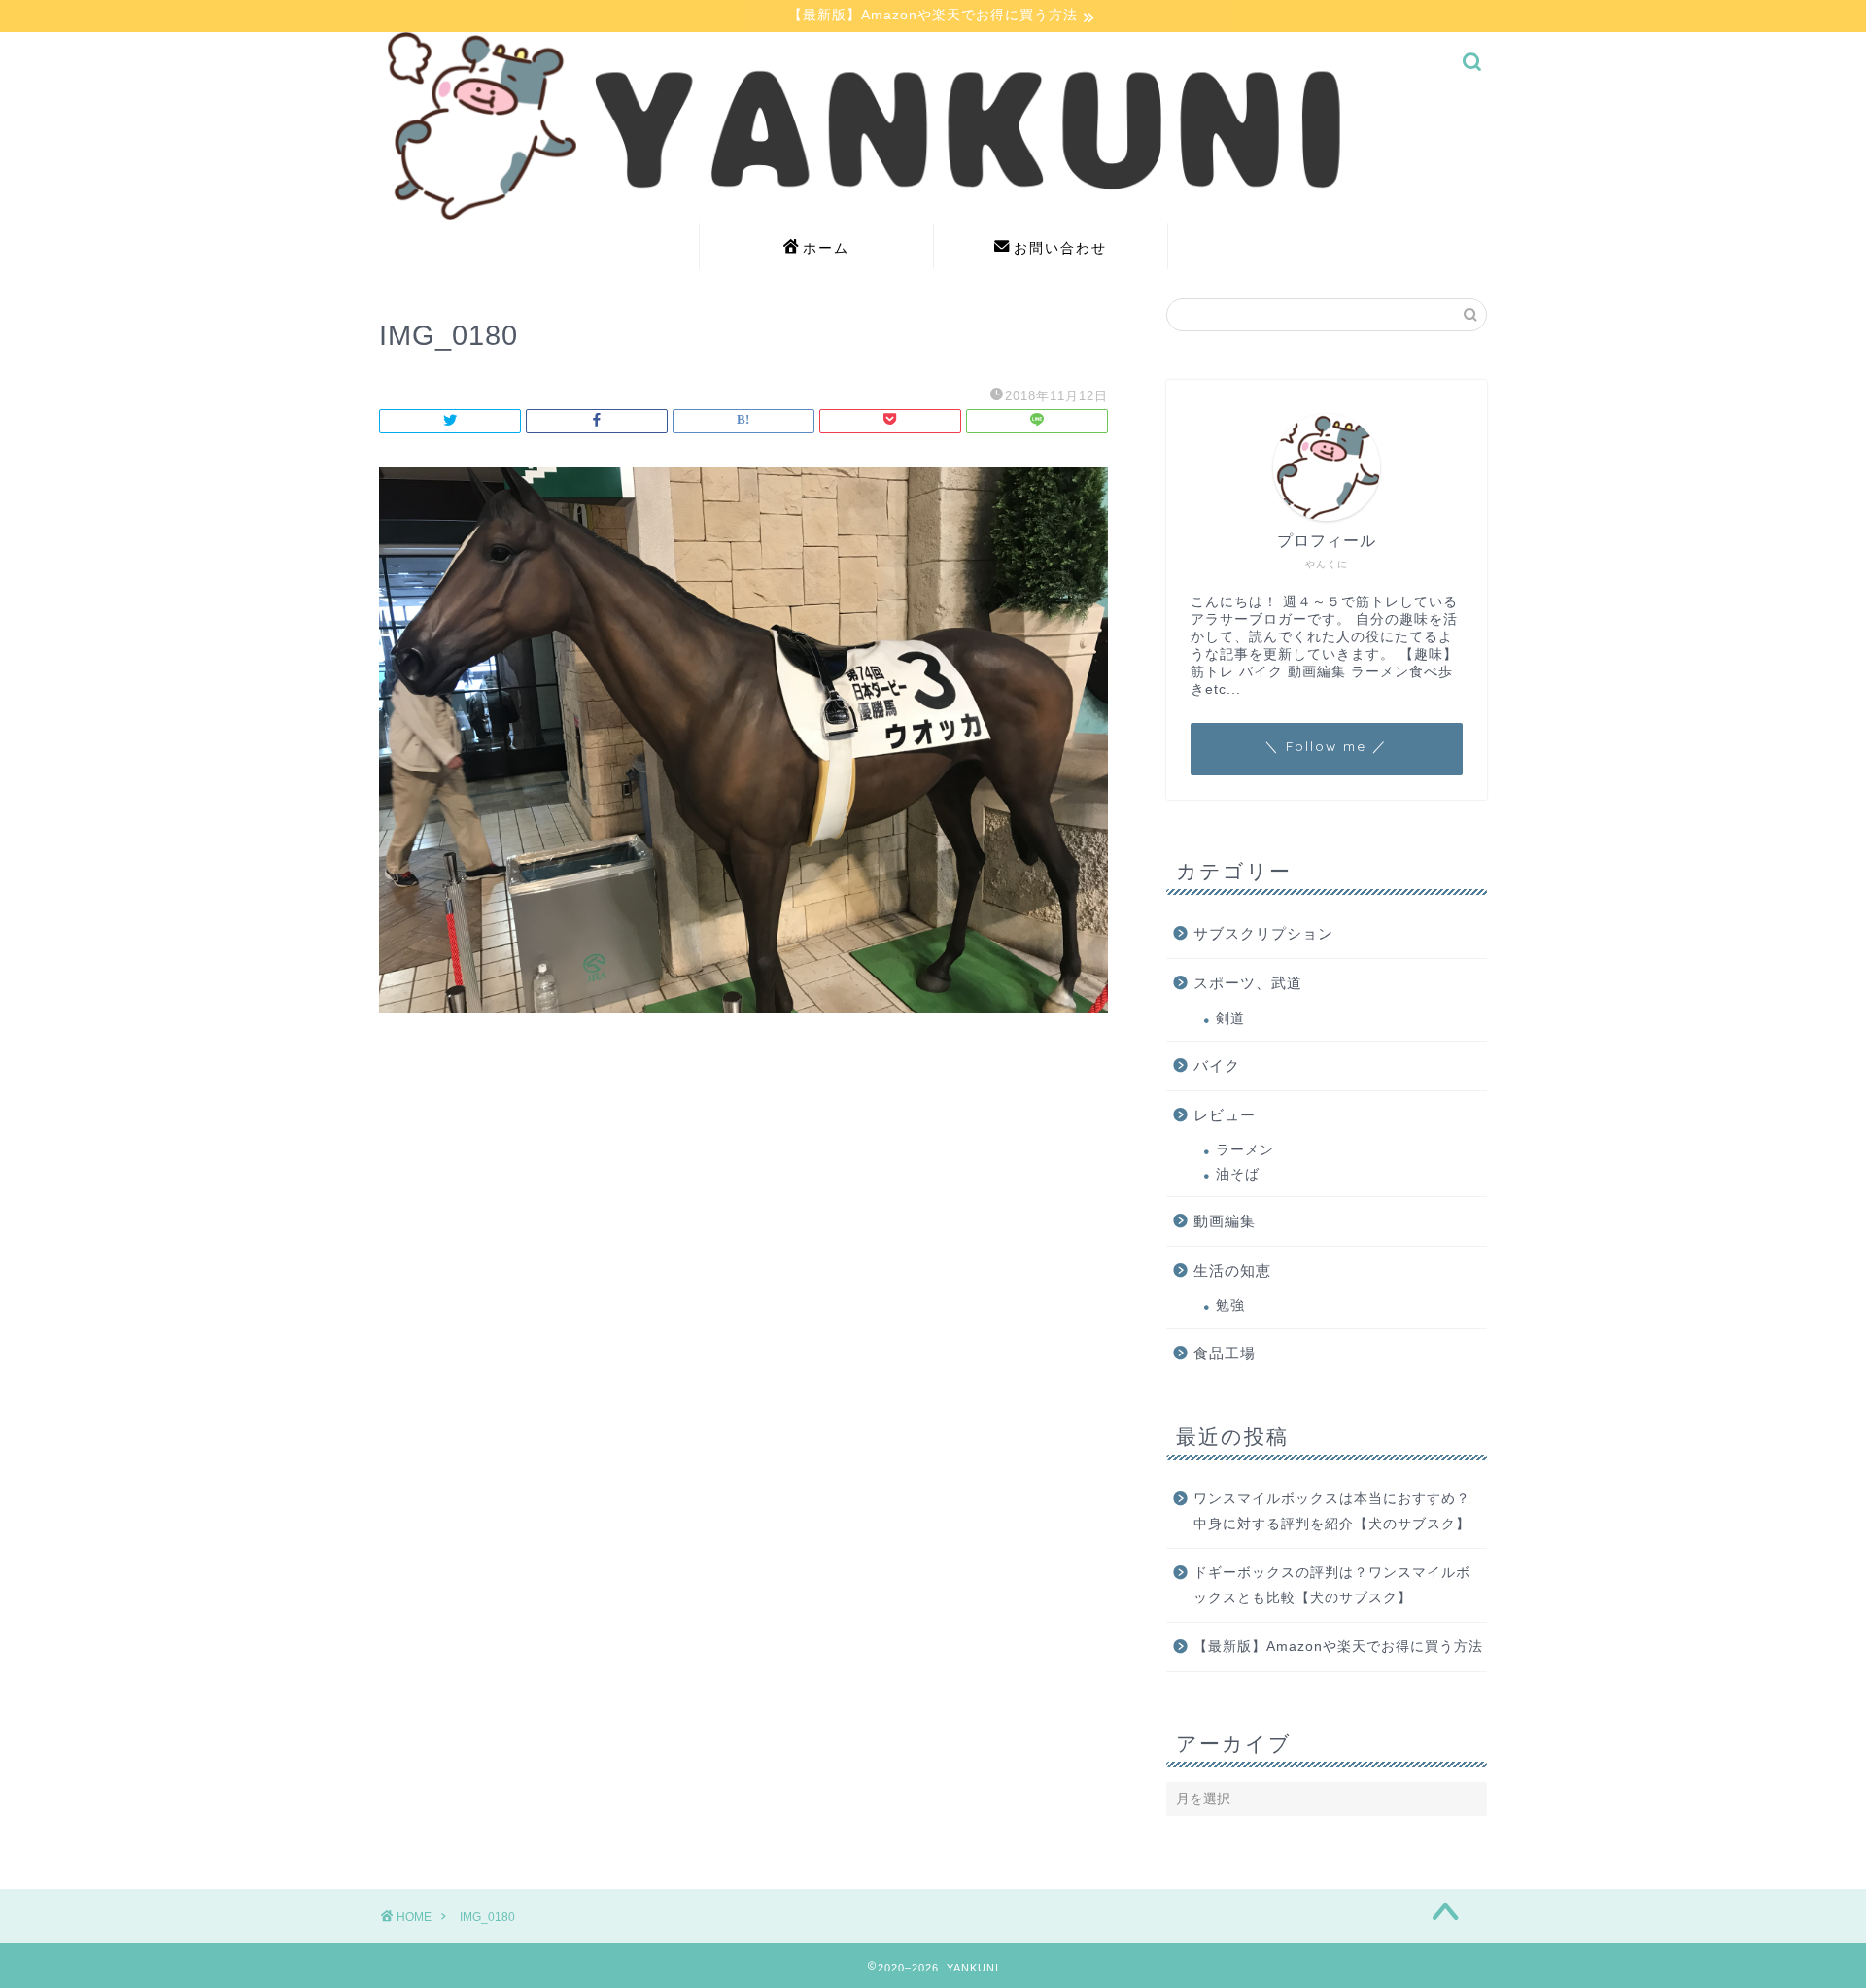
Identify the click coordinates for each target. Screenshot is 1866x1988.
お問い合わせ (1060, 248)
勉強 (1230, 1305)
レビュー (1225, 1115)
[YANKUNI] (933, 214)
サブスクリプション (1263, 933)
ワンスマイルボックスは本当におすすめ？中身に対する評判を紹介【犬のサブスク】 (1332, 1511)
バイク (1217, 1065)
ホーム (826, 248)
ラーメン (1245, 1150)
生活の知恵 (1232, 1270)
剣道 (1230, 1019)
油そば (1238, 1174)
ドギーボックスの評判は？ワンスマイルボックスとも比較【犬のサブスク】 (1332, 1585)
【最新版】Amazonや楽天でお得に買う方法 (1338, 1646)
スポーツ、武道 (1248, 983)
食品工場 (1225, 1353)
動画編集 (1225, 1221)
